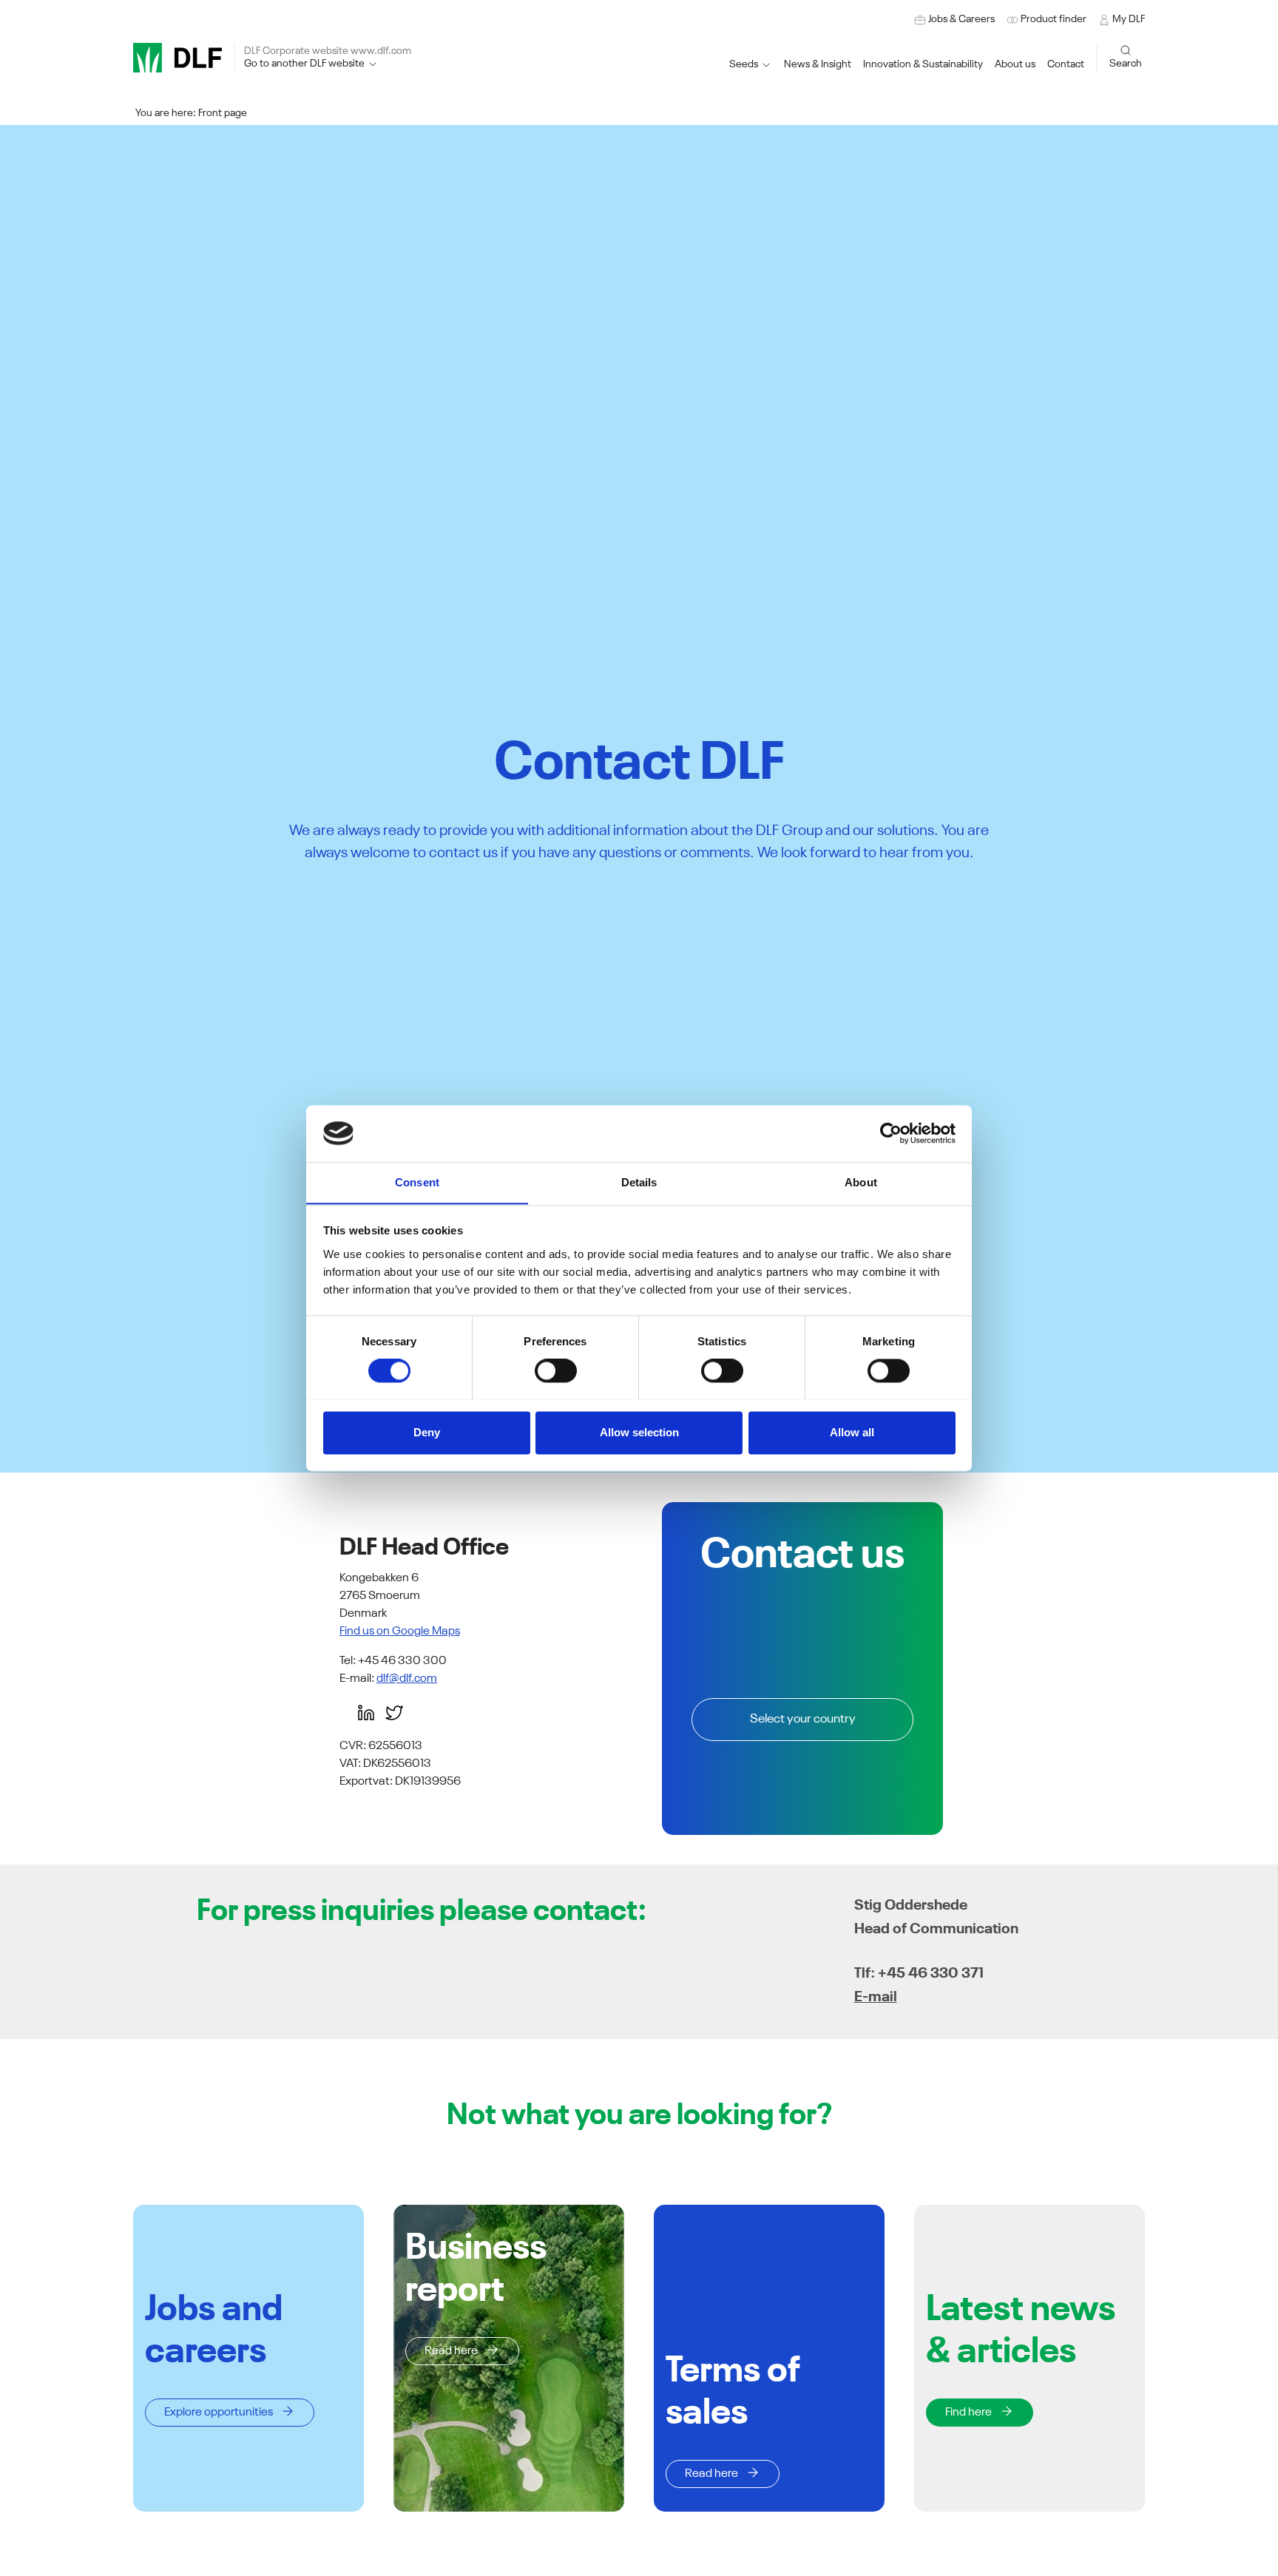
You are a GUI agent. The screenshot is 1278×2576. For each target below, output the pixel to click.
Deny (427, 1432)
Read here (451, 2351)
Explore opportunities (219, 2413)
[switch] (556, 1370)
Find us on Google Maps (400, 1632)
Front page (223, 113)
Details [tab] (639, 1182)
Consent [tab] (417, 1182)
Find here (968, 2413)
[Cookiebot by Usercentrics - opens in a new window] (891, 1133)
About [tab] (861, 1182)
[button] (923, 65)
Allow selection (639, 1432)
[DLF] (177, 58)
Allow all (852, 1432)
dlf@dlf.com (407, 1679)
